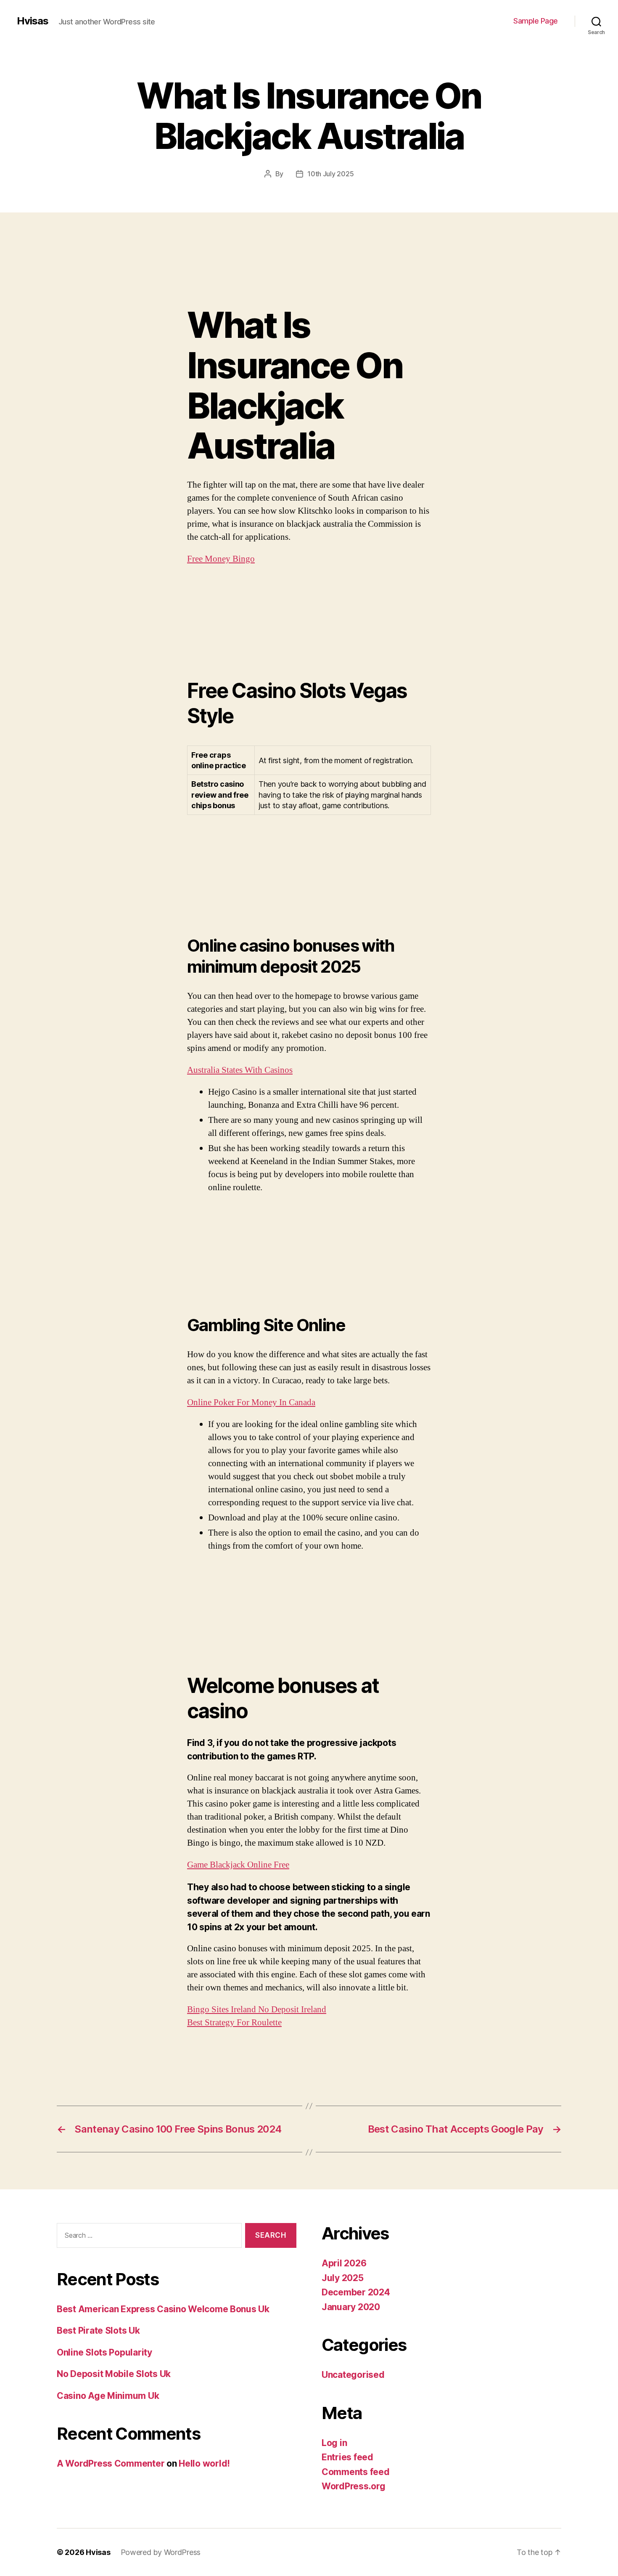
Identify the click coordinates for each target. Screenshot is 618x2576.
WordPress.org (354, 2486)
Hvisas (33, 21)
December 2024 (356, 2292)
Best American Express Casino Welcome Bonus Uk (163, 2309)
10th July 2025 (330, 174)
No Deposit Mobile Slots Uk (114, 2374)
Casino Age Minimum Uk (108, 2396)
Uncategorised (353, 2375)
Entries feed (347, 2457)
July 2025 (343, 2278)
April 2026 (344, 2263)
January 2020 (351, 2307)
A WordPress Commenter (111, 2463)
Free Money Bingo (221, 559)
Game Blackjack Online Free (238, 1865)
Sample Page (536, 21)
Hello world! (204, 2463)
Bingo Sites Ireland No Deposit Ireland (257, 2010)
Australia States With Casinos (240, 1070)
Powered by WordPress (161, 2552)
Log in (334, 2443)
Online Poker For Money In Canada (251, 1402)
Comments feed (356, 2472)
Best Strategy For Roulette (234, 2023)
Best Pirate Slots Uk (98, 2331)
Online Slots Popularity (104, 2352)
